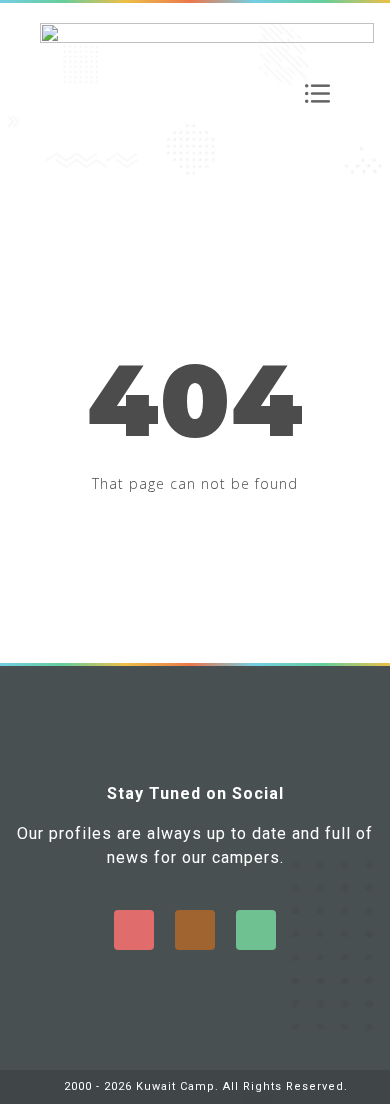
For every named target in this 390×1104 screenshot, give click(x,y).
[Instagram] (195, 930)
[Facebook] (134, 930)
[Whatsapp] (256, 930)
